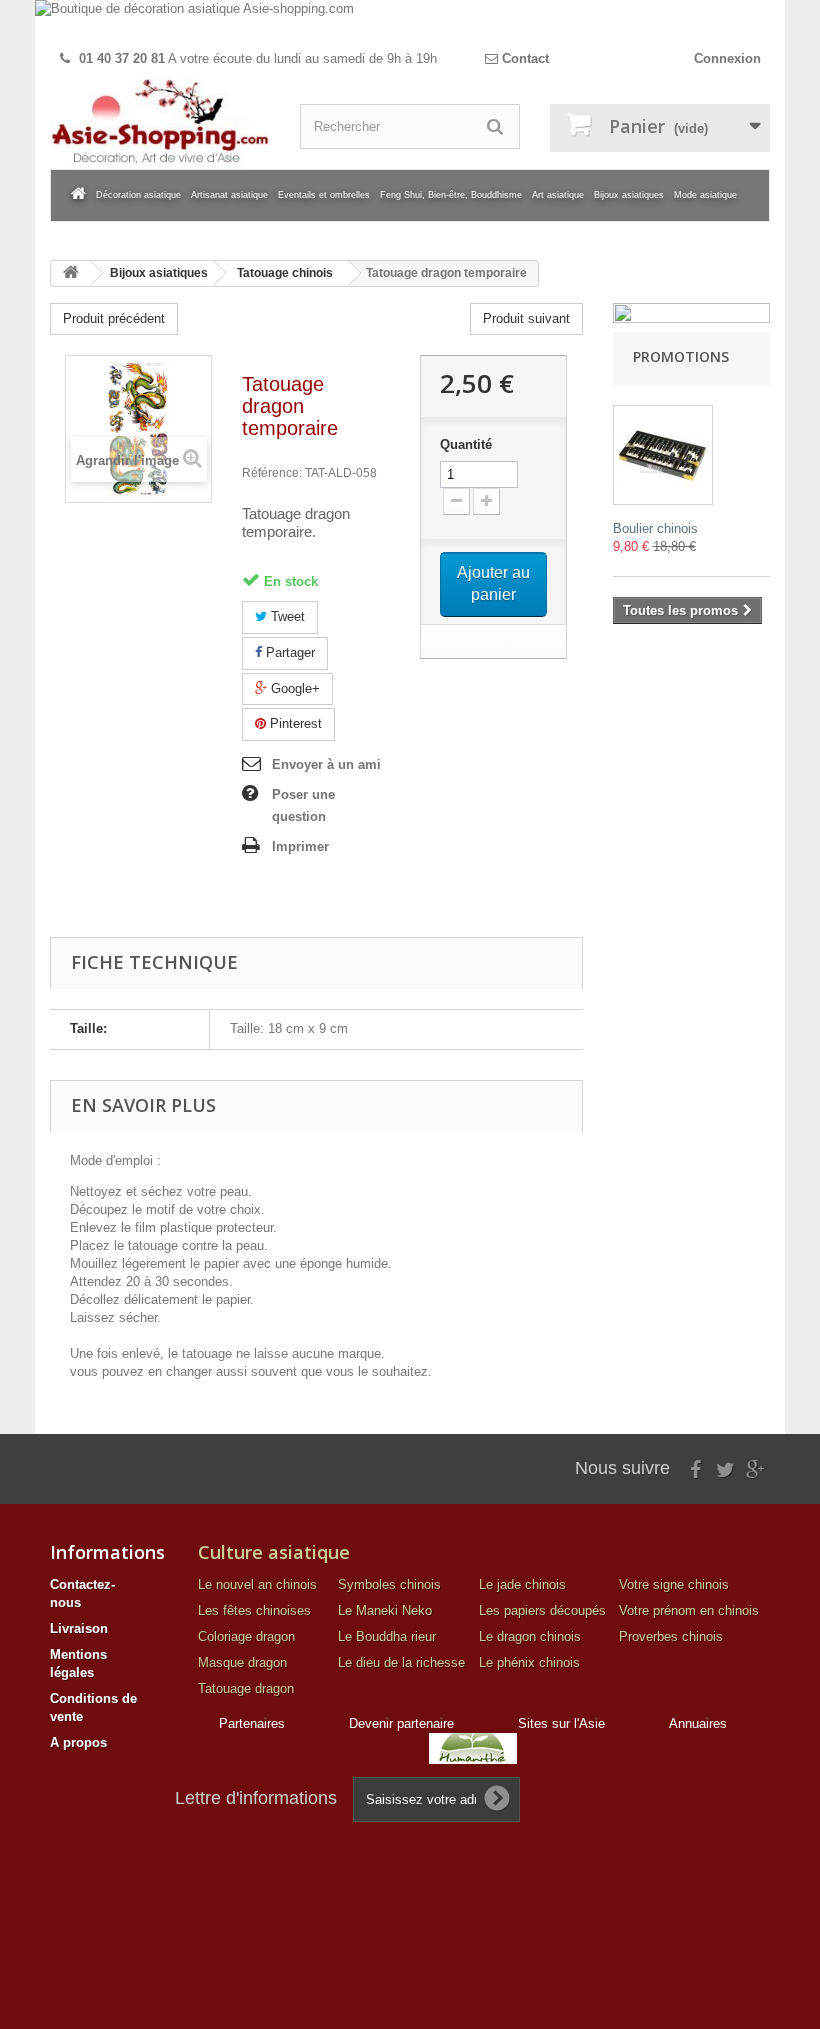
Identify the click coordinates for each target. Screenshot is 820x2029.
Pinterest (294, 723)
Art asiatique (558, 195)
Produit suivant (526, 318)
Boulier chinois (655, 528)
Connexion (727, 58)
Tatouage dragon (246, 1688)
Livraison (79, 1628)
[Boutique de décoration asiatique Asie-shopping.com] (410, 21)
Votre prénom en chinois (689, 1610)
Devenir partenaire (401, 1723)
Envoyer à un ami (326, 764)
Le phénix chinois (529, 1662)
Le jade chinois (522, 1584)
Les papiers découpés (542, 1610)
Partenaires (252, 1723)
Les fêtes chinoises (254, 1610)
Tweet (286, 616)
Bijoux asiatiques (629, 195)
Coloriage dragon (246, 1636)
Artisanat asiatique (229, 195)
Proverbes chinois (671, 1636)
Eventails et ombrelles (324, 195)
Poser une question (303, 805)
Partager (288, 652)
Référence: (272, 473)
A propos (78, 1742)
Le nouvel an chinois (257, 1584)
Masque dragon (242, 1662)
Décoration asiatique (138, 195)
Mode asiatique (705, 195)
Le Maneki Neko (385, 1610)
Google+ (293, 688)
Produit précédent (114, 318)
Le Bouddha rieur (387, 1636)
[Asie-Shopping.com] (160, 124)
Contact (523, 58)
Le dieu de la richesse (401, 1662)
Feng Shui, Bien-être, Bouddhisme (451, 195)
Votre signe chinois (674, 1584)
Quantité (466, 444)
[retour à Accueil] (71, 273)
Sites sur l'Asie (561, 1723)
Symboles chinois (389, 1584)
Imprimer (300, 846)
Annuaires (698, 1723)
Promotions (681, 356)
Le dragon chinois (530, 1636)
